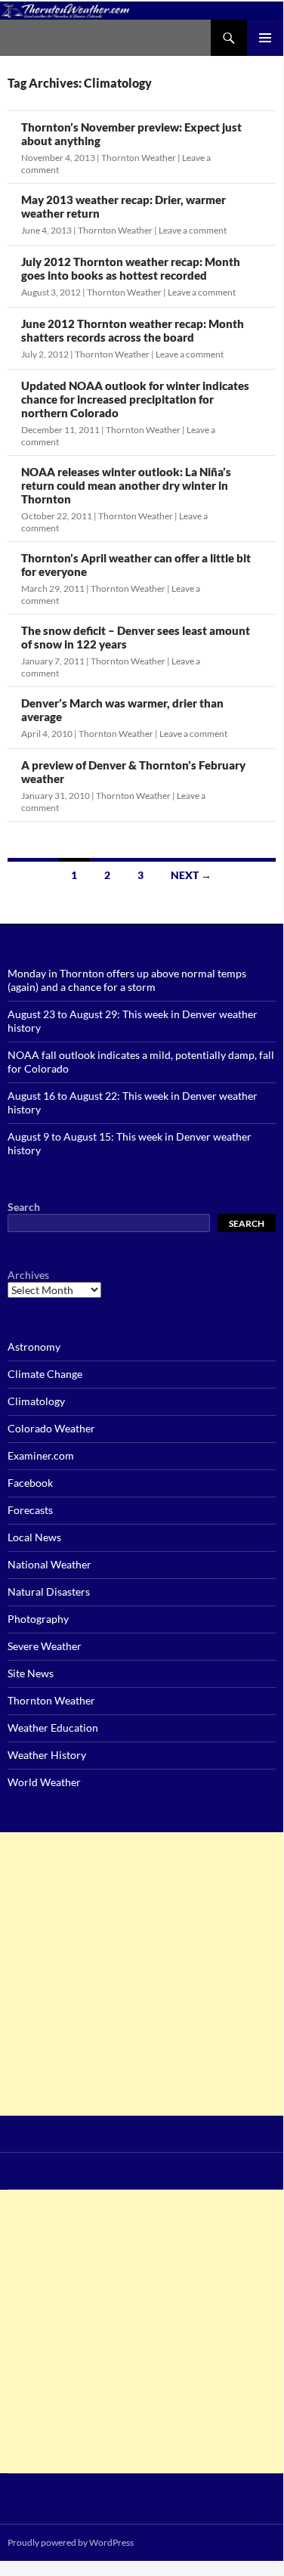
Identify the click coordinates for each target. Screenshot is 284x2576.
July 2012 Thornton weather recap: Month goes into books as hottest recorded (131, 268)
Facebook (30, 1483)
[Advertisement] (142, 1974)
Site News (31, 1673)
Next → (191, 875)
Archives (28, 1275)
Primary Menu (265, 38)
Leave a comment (193, 230)
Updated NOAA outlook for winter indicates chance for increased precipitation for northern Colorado (135, 399)
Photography (38, 1619)
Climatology (36, 1401)
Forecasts (30, 1510)
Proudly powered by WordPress (71, 2542)
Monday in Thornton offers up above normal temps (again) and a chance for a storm (127, 980)
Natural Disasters (49, 1591)
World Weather (44, 1782)
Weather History (47, 1755)
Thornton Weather (139, 158)
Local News (34, 1537)
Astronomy (34, 1347)
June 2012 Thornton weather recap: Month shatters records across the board (133, 330)
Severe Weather (45, 1646)
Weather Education (53, 1728)
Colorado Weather (51, 1428)
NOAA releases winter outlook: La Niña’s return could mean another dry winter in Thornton (126, 485)
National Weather (49, 1564)
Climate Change (45, 1374)
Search (24, 1207)
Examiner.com (41, 1455)
